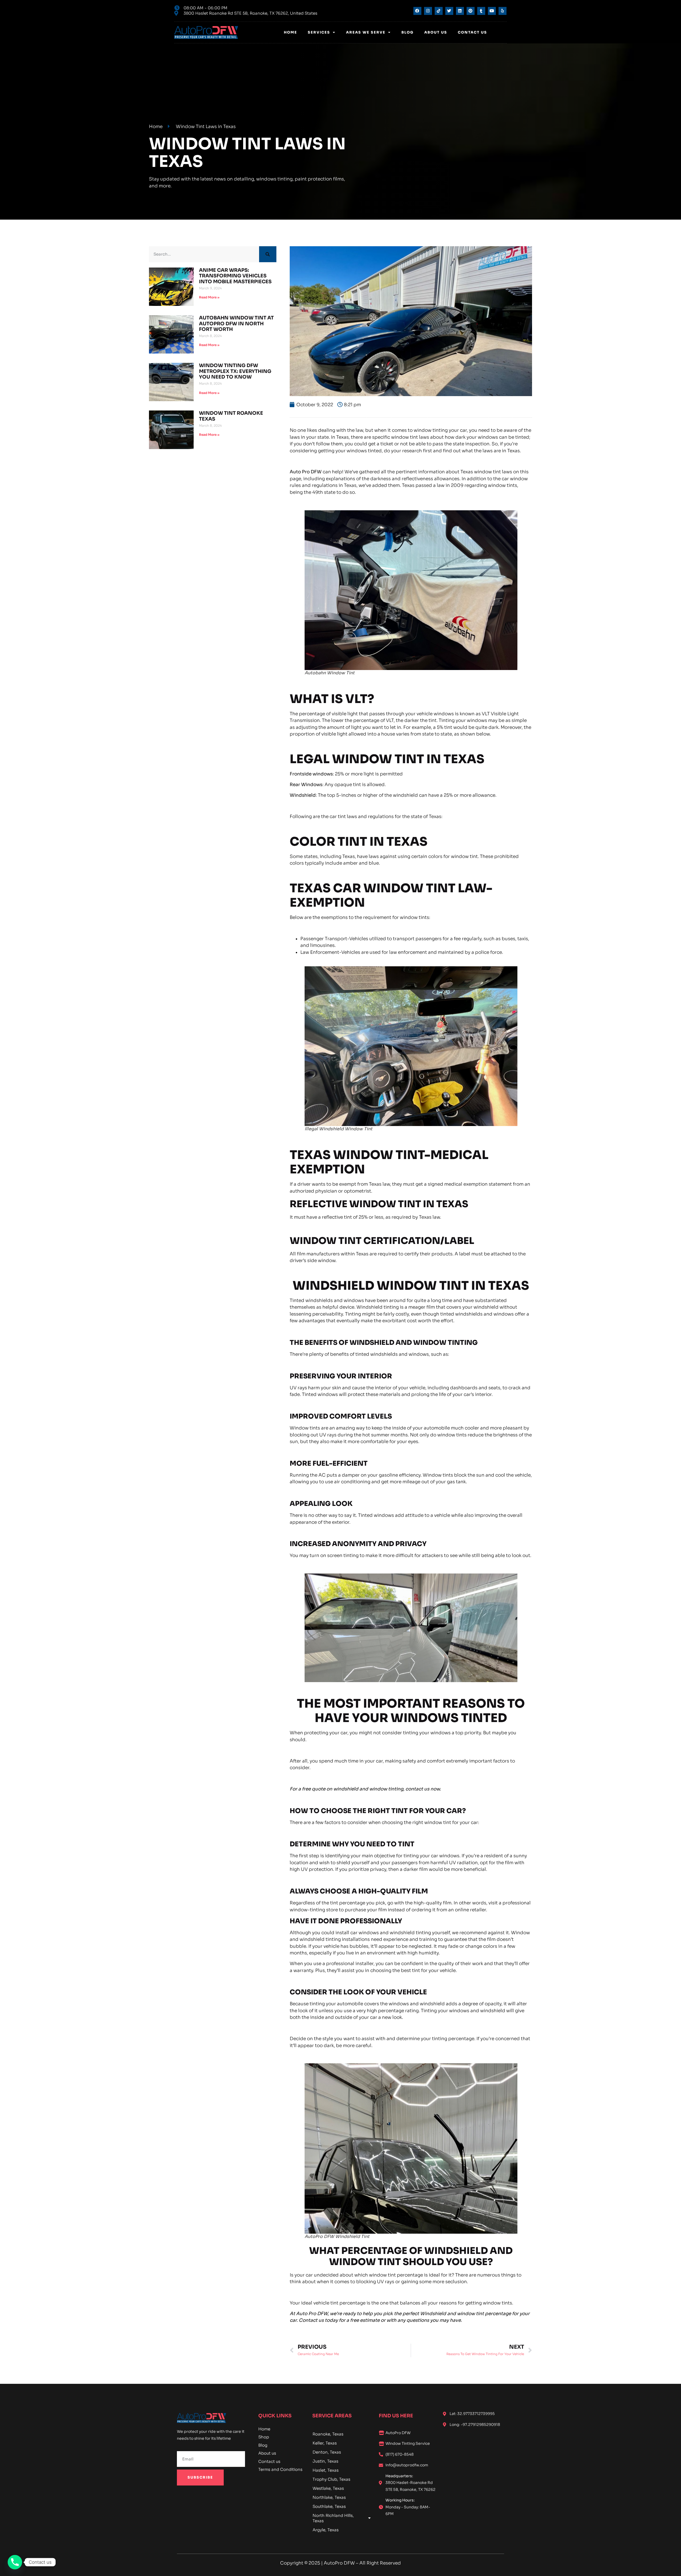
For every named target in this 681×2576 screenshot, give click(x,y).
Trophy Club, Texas (331, 2479)
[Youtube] (492, 11)
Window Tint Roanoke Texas (231, 416)
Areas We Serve (366, 32)
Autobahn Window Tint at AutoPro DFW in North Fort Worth (236, 324)
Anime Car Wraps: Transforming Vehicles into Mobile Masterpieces (235, 276)
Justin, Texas (325, 2461)
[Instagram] (428, 11)
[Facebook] (417, 11)
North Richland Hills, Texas (333, 2518)
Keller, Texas (325, 2443)
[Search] (268, 254)
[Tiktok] (439, 11)
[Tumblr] (481, 11)
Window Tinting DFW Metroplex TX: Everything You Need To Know (235, 371)
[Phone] (15, 2562)
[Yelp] (503, 11)
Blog (408, 32)
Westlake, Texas (328, 2488)
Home (290, 32)
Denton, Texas (327, 2452)
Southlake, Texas (329, 2506)
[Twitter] (449, 11)
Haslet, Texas (326, 2470)
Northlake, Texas (329, 2497)
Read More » (209, 297)
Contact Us (472, 32)
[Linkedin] (460, 11)
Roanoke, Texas (328, 2434)
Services (319, 32)
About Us (436, 32)
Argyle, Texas (326, 2530)
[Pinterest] (471, 11)
